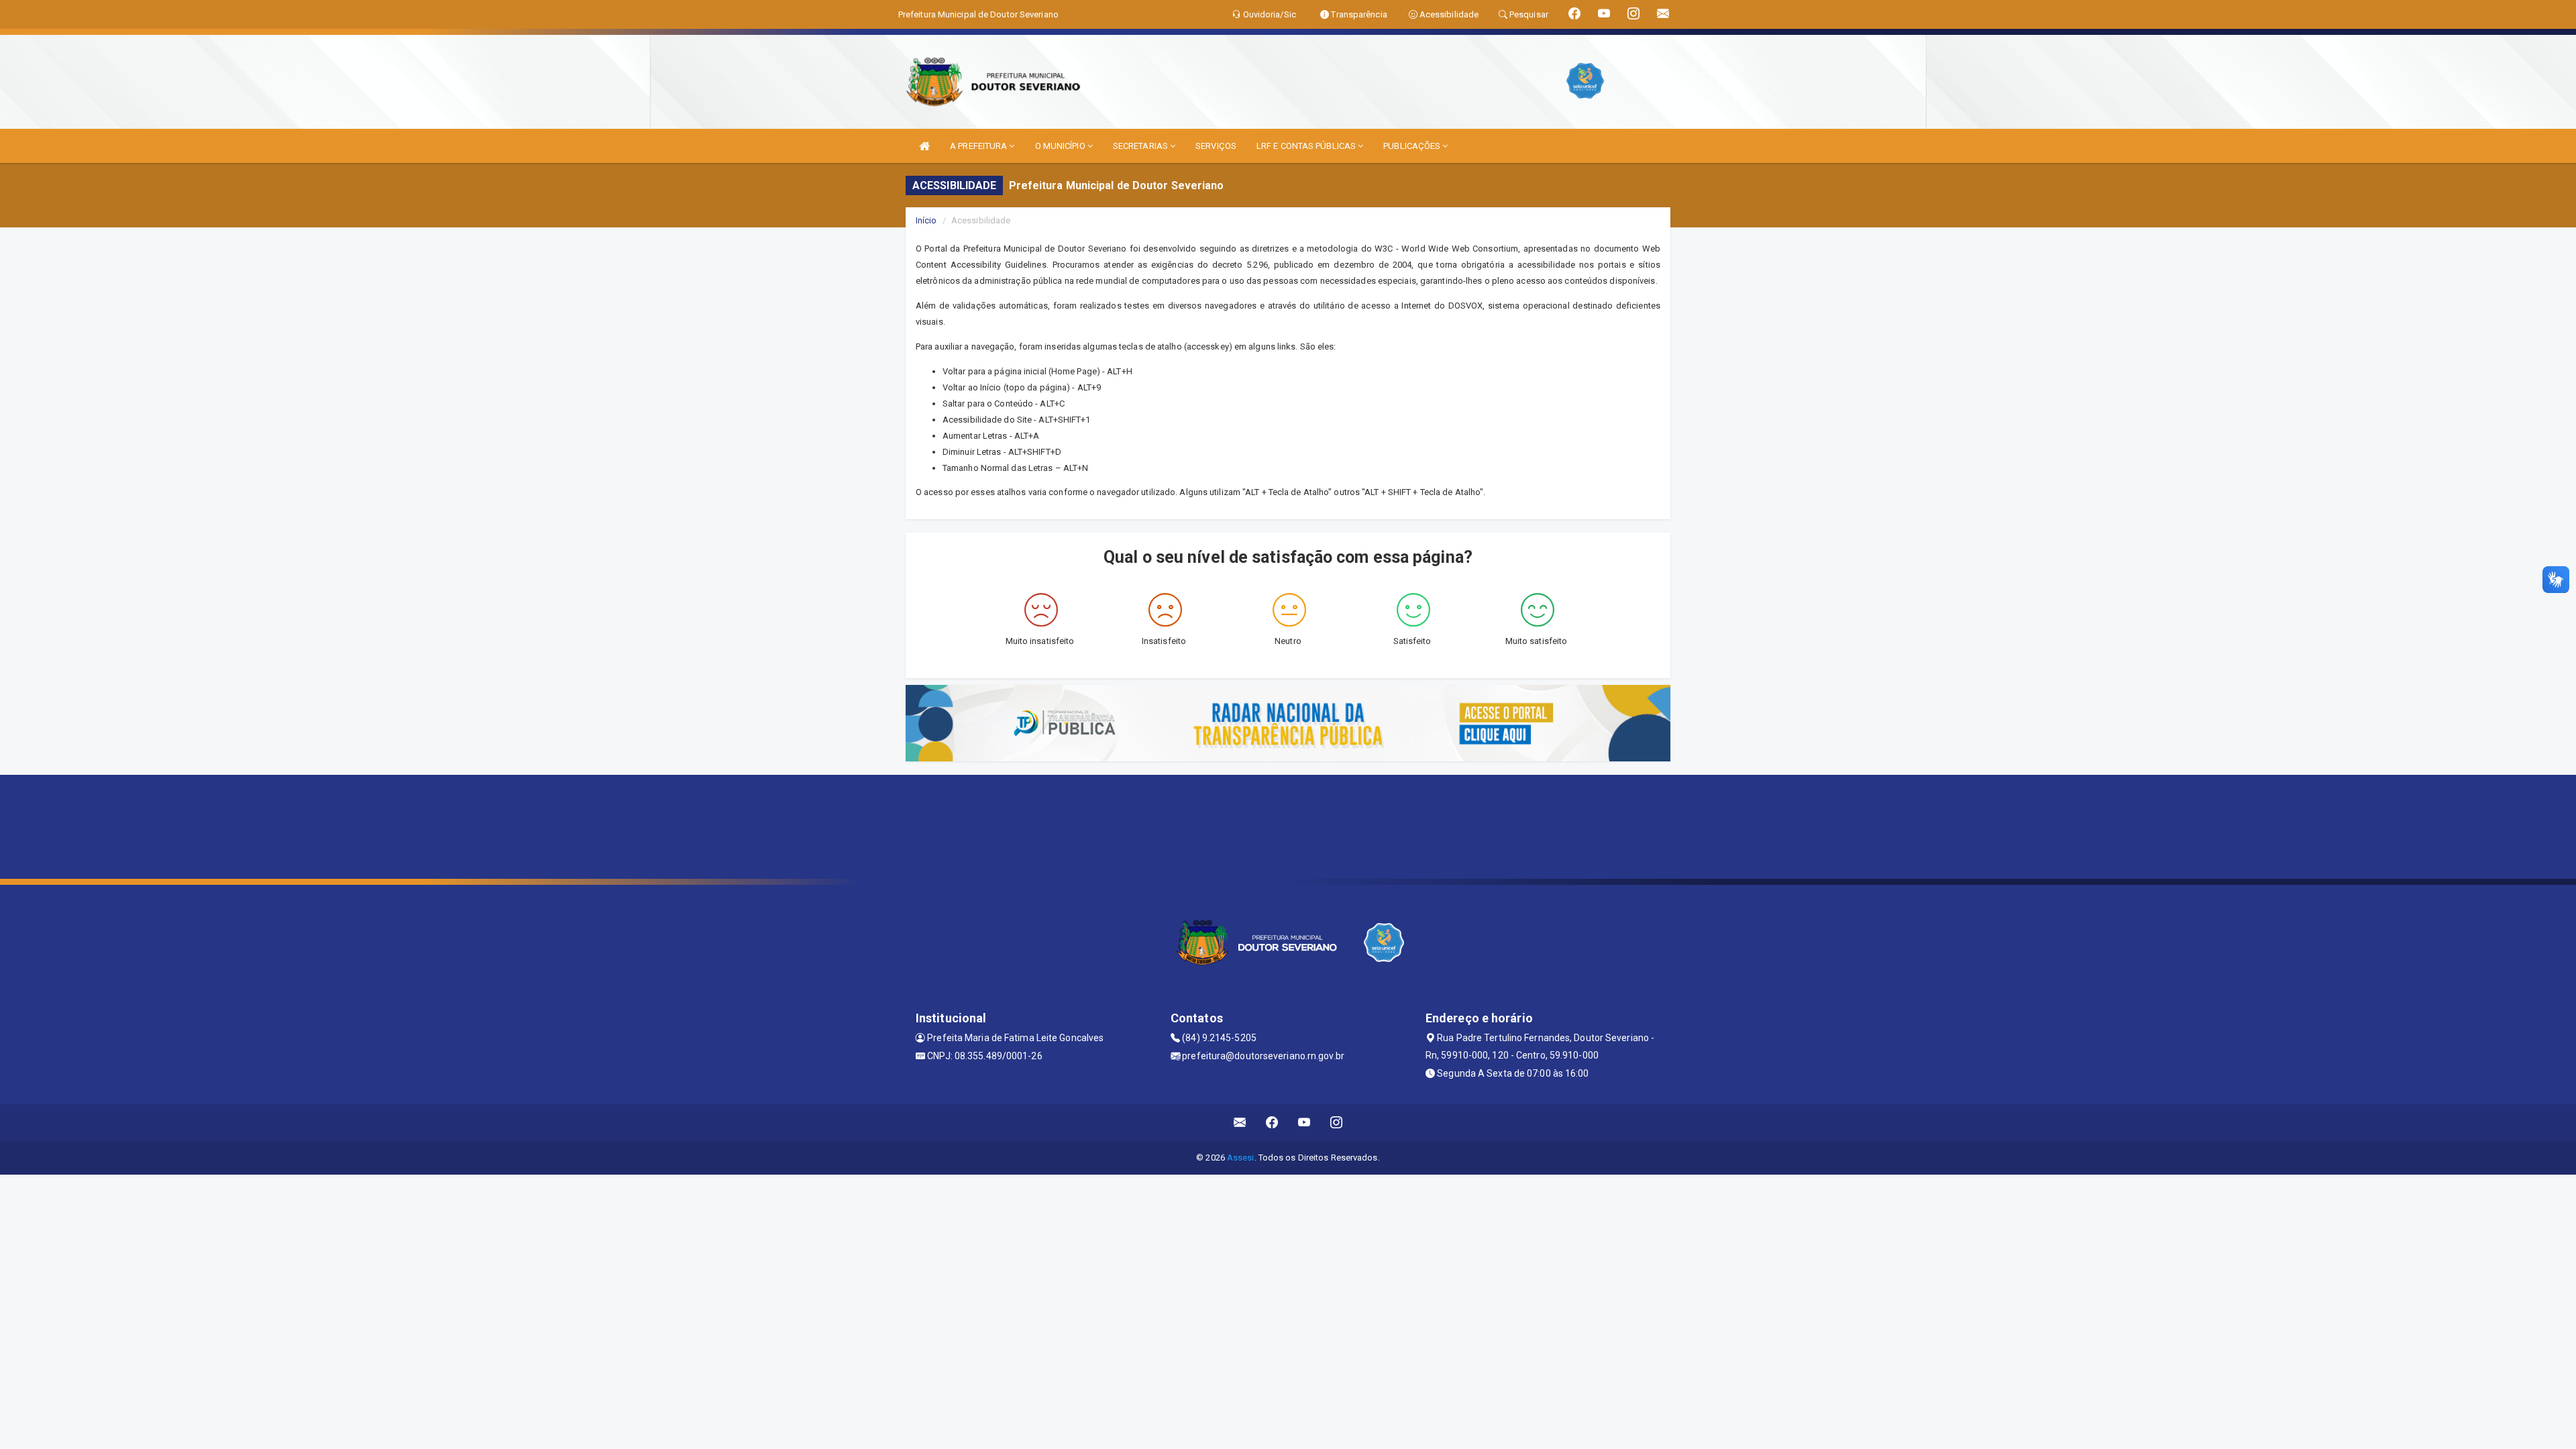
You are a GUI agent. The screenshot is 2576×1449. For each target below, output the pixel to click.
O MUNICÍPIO (1061, 146)
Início (926, 220)
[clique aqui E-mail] (1240, 1123)
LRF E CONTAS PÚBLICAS (1307, 146)
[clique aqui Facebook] (1272, 1123)
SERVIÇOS (1216, 146)
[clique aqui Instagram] (1337, 1123)
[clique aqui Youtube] (1304, 1123)
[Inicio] (924, 146)
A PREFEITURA (979, 146)
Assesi (1241, 1158)
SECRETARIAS (1141, 146)
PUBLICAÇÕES (1413, 146)
